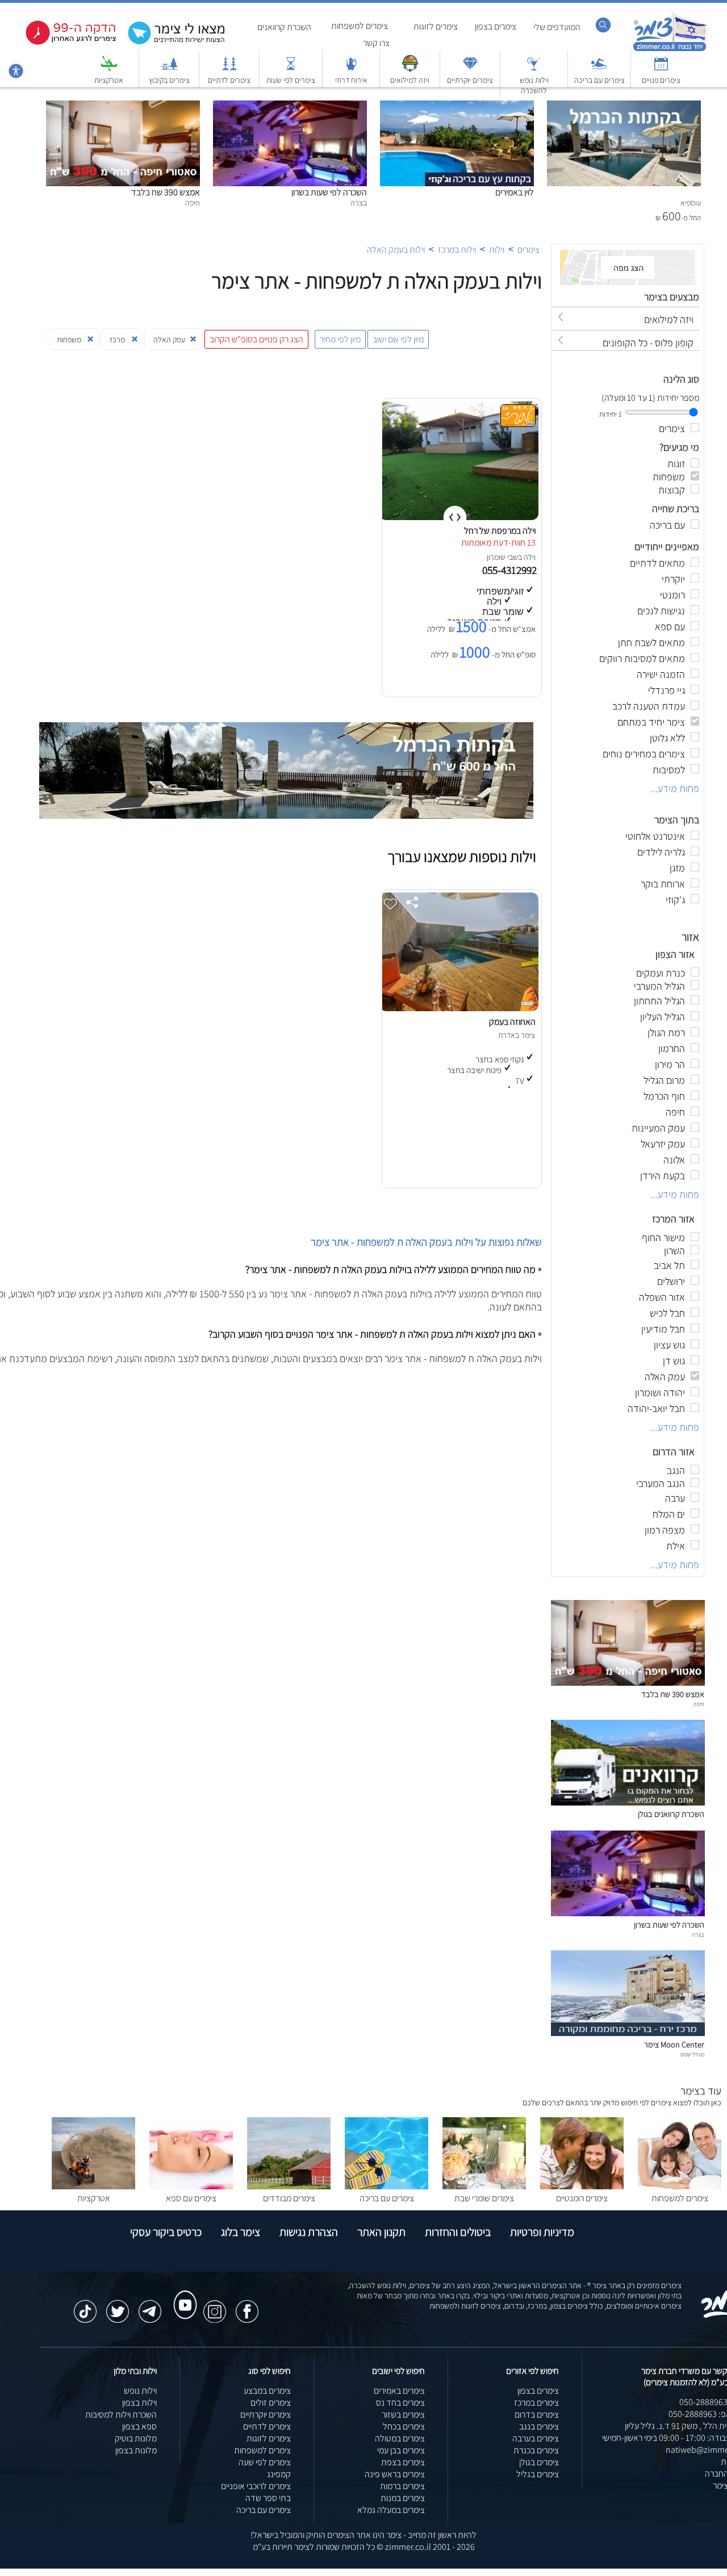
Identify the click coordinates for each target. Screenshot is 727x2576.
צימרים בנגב (539, 2426)
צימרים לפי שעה (265, 2462)
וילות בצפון (139, 2403)
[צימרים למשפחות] (680, 2186)
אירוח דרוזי (351, 80)
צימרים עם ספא (191, 2198)
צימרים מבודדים (289, 2198)
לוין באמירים (515, 192)
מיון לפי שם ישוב (398, 339)
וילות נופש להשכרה (534, 85)
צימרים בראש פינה (395, 2474)
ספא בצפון (139, 2426)
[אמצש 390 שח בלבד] (123, 106)
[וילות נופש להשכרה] (534, 69)
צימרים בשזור (403, 2414)
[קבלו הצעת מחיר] (170, 43)
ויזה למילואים (410, 80)
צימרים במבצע (267, 2391)
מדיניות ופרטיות (542, 2232)
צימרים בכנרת (536, 2450)
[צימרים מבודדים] (289, 2186)
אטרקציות (109, 80)
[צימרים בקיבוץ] (169, 69)
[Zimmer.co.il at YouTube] (182, 2294)
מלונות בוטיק (136, 2438)
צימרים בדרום (537, 2414)
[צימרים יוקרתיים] (470, 69)
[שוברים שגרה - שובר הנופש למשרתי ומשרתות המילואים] (410, 69)
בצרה (698, 1934)
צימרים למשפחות (360, 26)
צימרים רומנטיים (582, 2198)
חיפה (699, 1704)
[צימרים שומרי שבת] (484, 2186)
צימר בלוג (241, 2232)
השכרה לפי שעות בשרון (329, 192)
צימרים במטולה (400, 2438)
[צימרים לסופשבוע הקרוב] (62, 42)
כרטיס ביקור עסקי (166, 2232)
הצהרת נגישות (309, 2232)
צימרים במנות (403, 2498)
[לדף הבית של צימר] (670, 50)
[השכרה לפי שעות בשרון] (290, 106)
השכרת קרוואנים (284, 27)
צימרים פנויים (661, 80)
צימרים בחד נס (400, 2403)
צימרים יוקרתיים (470, 80)
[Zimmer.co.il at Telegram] (150, 2306)
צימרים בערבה (536, 2438)
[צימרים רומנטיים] (582, 2186)
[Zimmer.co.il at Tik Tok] (85, 2306)
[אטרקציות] (109, 69)
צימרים (528, 250)
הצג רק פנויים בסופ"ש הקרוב (256, 339)
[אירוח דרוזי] (351, 69)
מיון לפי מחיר (340, 339)
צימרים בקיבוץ (169, 80)
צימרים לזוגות (436, 26)
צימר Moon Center (674, 2044)
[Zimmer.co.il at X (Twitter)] (118, 2306)
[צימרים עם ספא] (191, 2186)
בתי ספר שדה (268, 2498)
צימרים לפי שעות (291, 80)
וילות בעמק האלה (396, 250)
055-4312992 (511, 570)
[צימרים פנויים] (661, 69)
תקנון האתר (381, 2232)
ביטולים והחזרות (458, 2232)
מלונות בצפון (136, 2450)
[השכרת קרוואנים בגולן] (628, 1802)
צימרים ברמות (402, 2486)
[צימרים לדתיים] (229, 69)
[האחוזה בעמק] (459, 1008)
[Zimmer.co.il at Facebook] (247, 2306)
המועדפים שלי (557, 27)
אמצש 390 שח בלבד (166, 192)
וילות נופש (140, 2391)
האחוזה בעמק (512, 1022)
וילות (497, 250)
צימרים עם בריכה (599, 80)
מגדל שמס (692, 2054)
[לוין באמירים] (457, 106)
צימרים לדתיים (229, 80)
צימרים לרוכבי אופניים (256, 2486)
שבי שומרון (502, 557)
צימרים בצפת (403, 2462)
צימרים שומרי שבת (484, 2198)
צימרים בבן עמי (401, 2450)
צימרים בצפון (496, 26)
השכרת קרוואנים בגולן (671, 1814)
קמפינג (279, 2474)
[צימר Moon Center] (628, 2033)
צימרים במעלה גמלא (391, 2510)
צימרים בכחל (404, 2426)
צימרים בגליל (538, 2474)
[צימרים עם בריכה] (599, 69)
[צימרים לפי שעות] (291, 69)
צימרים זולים (271, 2403)
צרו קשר (376, 43)
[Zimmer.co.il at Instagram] (215, 2306)
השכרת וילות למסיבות (121, 2414)
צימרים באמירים (399, 2391)
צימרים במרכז (536, 2403)
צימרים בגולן (539, 2462)
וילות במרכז (457, 250)
